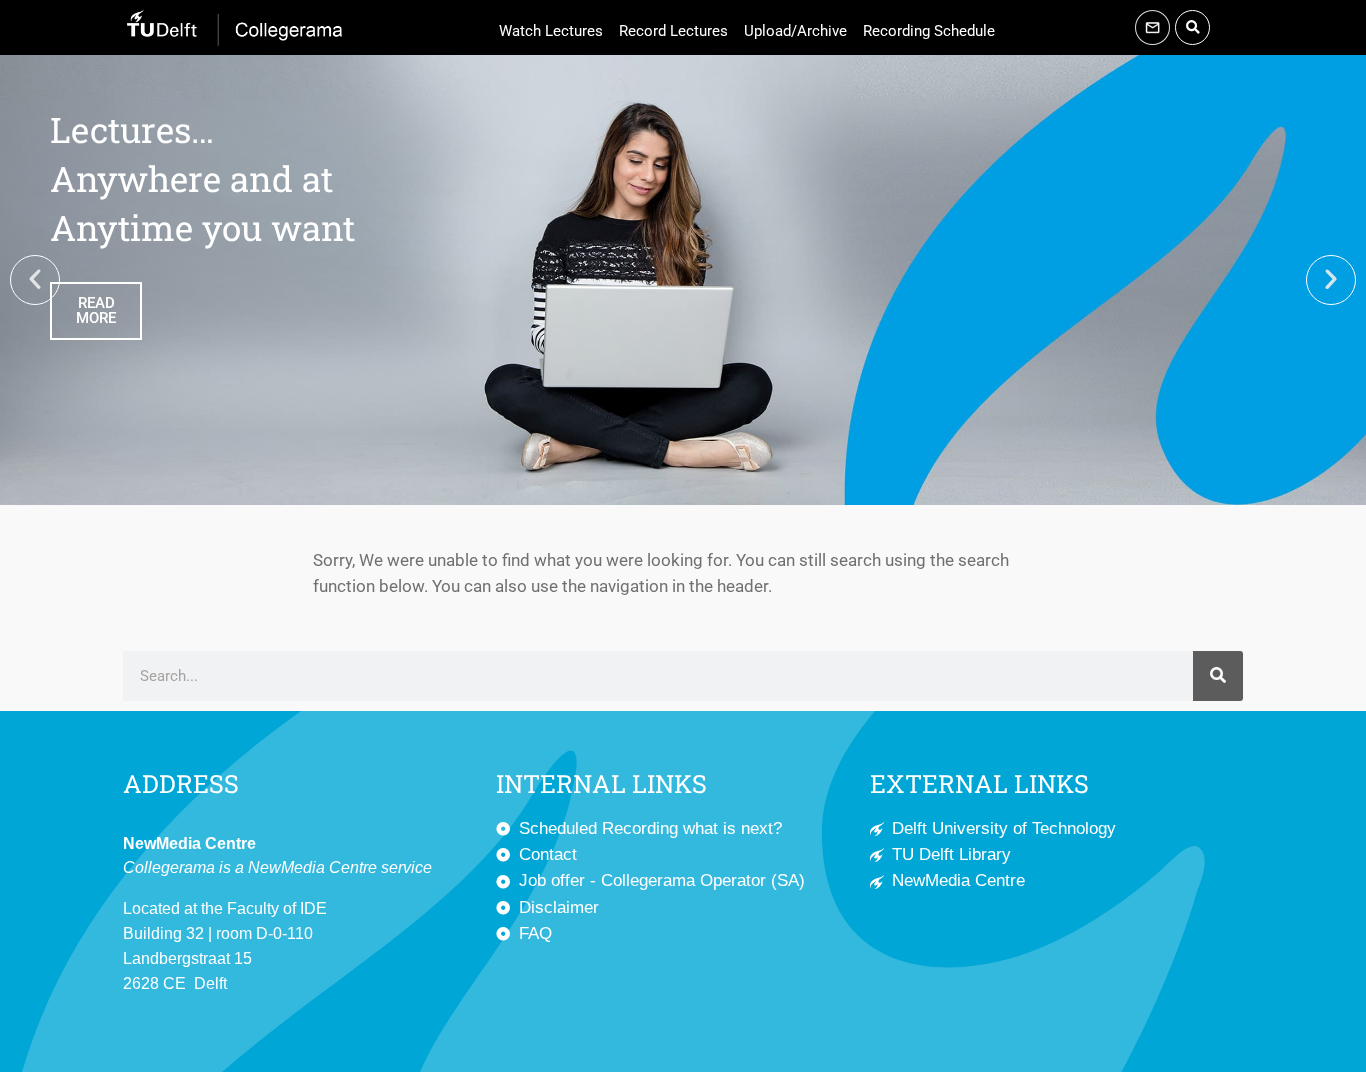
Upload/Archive (795, 31)
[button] (1192, 27)
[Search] (1218, 676)
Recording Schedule (929, 31)
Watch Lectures (551, 31)
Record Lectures (673, 31)
